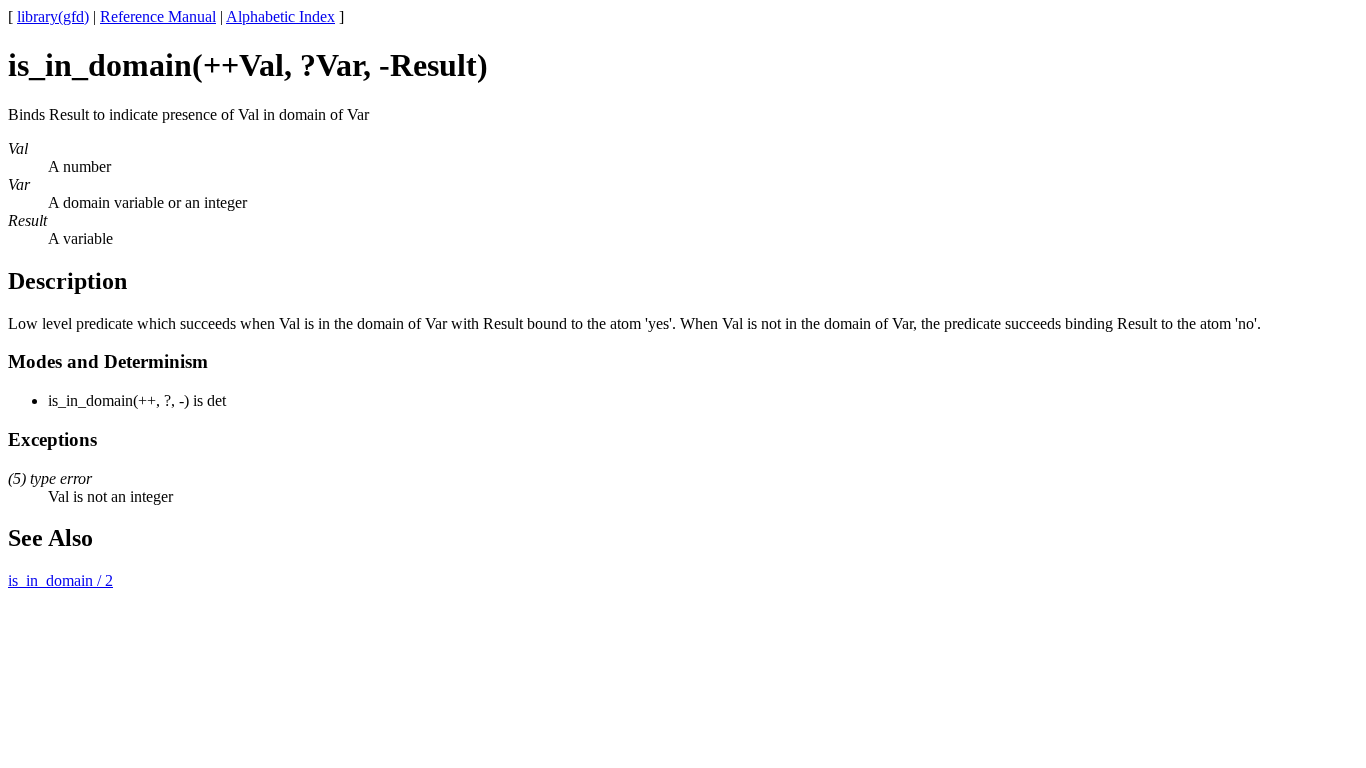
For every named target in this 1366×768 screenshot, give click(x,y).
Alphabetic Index (280, 16)
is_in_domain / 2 (60, 580)
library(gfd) (53, 16)
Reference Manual (158, 16)
